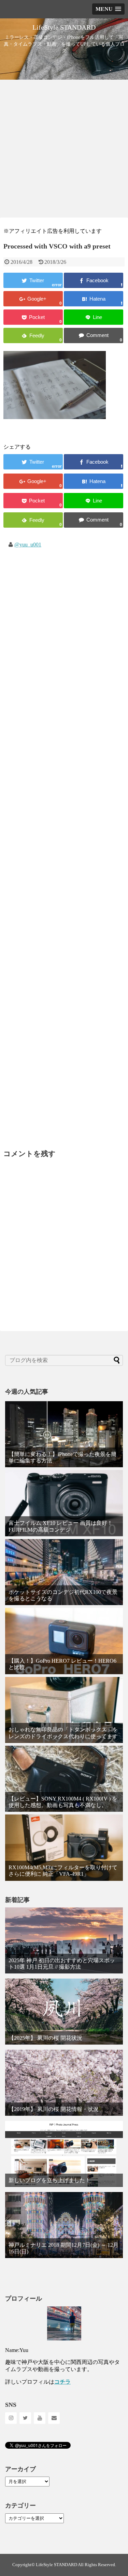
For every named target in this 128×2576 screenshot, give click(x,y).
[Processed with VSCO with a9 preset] (94, 299)
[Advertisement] (64, 149)
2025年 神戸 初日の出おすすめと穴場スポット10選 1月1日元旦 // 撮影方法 (62, 1964)
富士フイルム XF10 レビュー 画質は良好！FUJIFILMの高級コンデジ (61, 1526)
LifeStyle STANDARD (64, 27)
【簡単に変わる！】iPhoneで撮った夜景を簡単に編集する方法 (62, 1457)
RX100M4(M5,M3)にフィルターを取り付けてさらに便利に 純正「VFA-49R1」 (63, 1871)
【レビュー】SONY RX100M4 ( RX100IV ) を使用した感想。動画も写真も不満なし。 (63, 1802)
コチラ (62, 2382)
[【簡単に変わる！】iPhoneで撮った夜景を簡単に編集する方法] (64, 1434)
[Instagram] (11, 2418)
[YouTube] (40, 2418)
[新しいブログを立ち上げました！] (64, 2154)
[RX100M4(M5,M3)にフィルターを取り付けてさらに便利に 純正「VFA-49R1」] (64, 1847)
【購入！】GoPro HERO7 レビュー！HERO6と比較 (62, 1664)
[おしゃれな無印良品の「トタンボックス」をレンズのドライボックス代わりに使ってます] (64, 1710)
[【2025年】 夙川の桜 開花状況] (64, 2012)
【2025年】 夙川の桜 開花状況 (45, 2038)
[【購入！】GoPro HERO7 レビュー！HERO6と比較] (64, 1641)
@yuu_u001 (28, 545)
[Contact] (54, 2418)
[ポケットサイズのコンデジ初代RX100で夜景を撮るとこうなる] (64, 1572)
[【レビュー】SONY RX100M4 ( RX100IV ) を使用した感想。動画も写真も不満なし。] (64, 1779)
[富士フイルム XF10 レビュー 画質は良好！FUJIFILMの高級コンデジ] (64, 1503)
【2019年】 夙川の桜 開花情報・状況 (54, 2109)
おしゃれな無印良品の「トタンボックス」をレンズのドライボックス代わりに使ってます (63, 1733)
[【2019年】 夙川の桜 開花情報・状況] (64, 2083)
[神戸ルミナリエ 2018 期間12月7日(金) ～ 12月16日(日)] (64, 2225)
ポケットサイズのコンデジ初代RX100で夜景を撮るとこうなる (63, 1595)
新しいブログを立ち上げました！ (49, 2180)
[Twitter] (25, 2418)
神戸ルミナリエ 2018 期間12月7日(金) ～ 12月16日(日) (63, 2248)
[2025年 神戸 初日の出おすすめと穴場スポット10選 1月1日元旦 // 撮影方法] (64, 1940)
